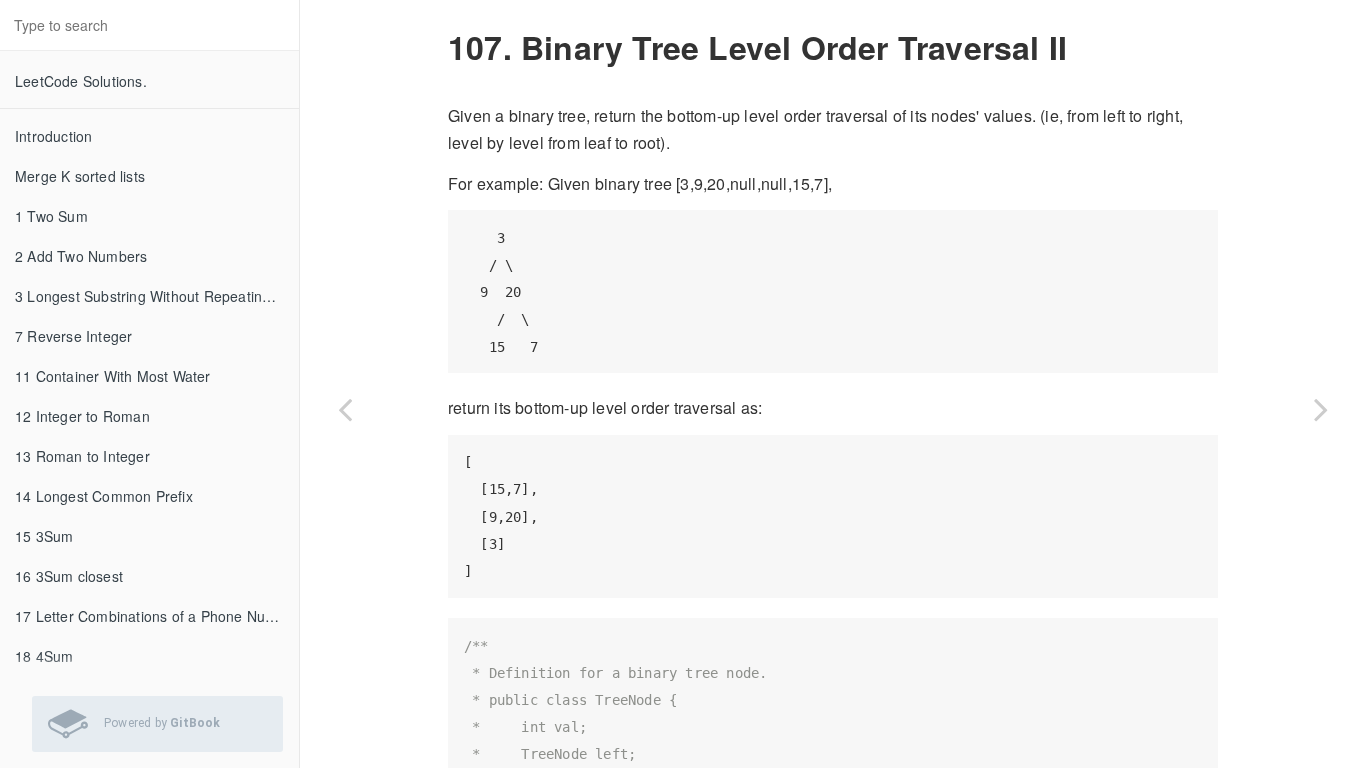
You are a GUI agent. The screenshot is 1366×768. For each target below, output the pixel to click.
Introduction (53, 136)
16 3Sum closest (69, 576)
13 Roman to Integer (82, 456)
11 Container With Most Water (113, 376)
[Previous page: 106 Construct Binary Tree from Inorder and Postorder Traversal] (345, 409)
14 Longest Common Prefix (104, 496)
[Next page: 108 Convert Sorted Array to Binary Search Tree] (1321, 409)
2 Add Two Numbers (81, 256)
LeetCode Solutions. (81, 81)
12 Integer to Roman (82, 416)
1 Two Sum (51, 216)
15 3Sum (44, 536)
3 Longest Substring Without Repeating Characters (157, 296)
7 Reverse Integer (73, 336)
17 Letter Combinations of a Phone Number (157, 616)
